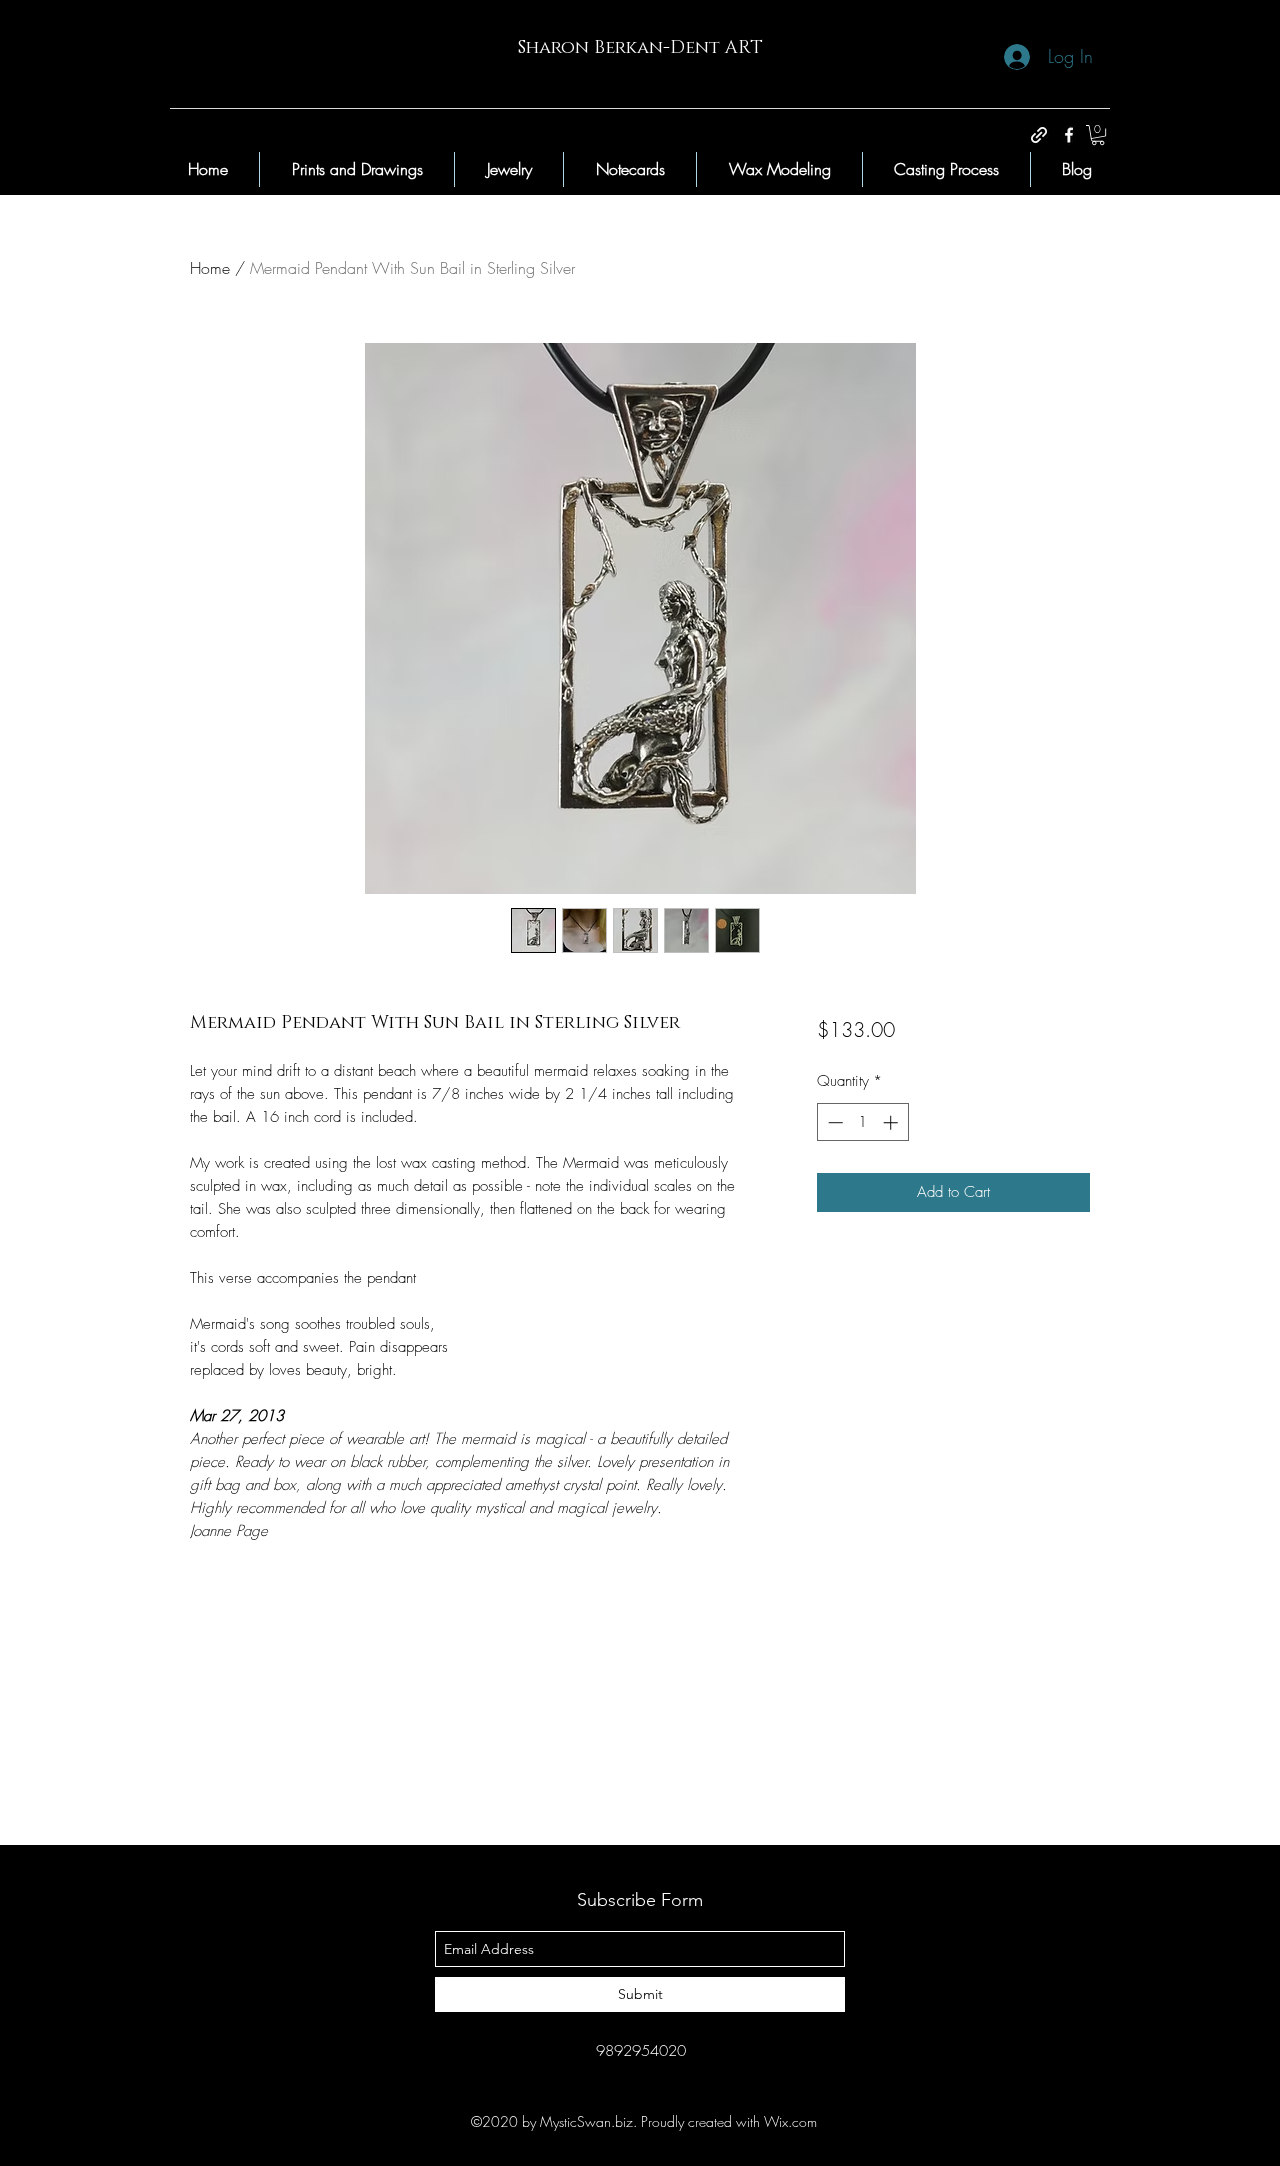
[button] (1098, 135)
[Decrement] (833, 1122)
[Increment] (892, 1122)
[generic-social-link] (1039, 135)
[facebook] (1069, 135)
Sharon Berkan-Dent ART (640, 48)
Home (210, 268)
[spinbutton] (862, 1122)
